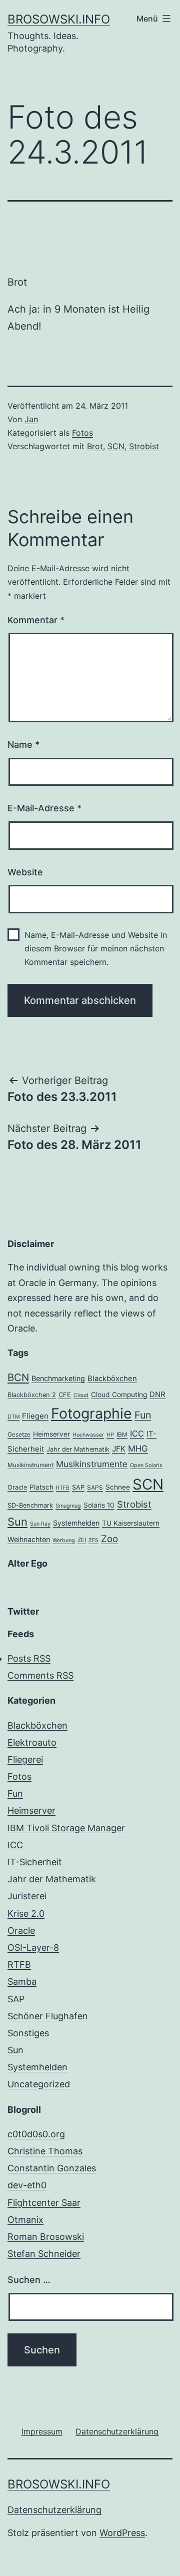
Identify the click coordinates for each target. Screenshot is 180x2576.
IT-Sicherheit (35, 1862)
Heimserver (51, 1434)
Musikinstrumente (92, 1464)
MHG (138, 1449)
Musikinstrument (30, 1465)
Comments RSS (40, 1675)
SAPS (95, 1488)
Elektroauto (32, 1742)
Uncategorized (39, 2084)
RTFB (63, 1488)
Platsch (41, 1487)
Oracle (17, 1487)
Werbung (64, 1540)
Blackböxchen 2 (32, 1395)
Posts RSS (29, 1658)
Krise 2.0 (26, 1913)
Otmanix (25, 2220)
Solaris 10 (99, 1505)
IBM (122, 1435)
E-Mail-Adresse (44, 808)
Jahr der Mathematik (78, 1449)
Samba (22, 1982)
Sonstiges (28, 2033)
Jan (31, 419)
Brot (95, 446)
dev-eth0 (27, 2185)
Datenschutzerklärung (54, 2510)
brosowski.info (59, 19)
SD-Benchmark (30, 1505)
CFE (65, 1395)
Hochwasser (88, 1435)
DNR (157, 1395)
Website (25, 872)
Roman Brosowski (46, 2237)
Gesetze (19, 1435)
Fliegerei (25, 1759)
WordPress (122, 2533)
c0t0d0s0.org (36, 2134)
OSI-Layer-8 (33, 1948)
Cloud (81, 1395)
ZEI (82, 1540)
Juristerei (27, 1896)
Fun (143, 1415)
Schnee (118, 1487)
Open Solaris (146, 1465)
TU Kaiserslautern (131, 1523)
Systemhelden (76, 1523)
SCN (116, 446)
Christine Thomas (45, 2151)
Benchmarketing (58, 1378)
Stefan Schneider (44, 2254)
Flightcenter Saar (44, 2203)
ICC (137, 1434)
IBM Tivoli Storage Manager (66, 1828)
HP (110, 1435)
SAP (78, 1487)
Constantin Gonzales (52, 2168)
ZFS (93, 1540)
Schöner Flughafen (48, 2016)
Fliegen (35, 1416)
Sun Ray (40, 1524)
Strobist (144, 446)
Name (23, 745)
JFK (119, 1449)
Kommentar (36, 620)
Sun (17, 1522)
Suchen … (29, 2280)
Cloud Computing (119, 1395)
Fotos (82, 433)
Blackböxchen (112, 1379)
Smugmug (68, 1506)
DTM (13, 1417)
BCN (18, 1377)
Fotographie (91, 1413)
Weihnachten (29, 1539)
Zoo (109, 1539)
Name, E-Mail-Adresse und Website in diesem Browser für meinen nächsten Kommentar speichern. (96, 948)
